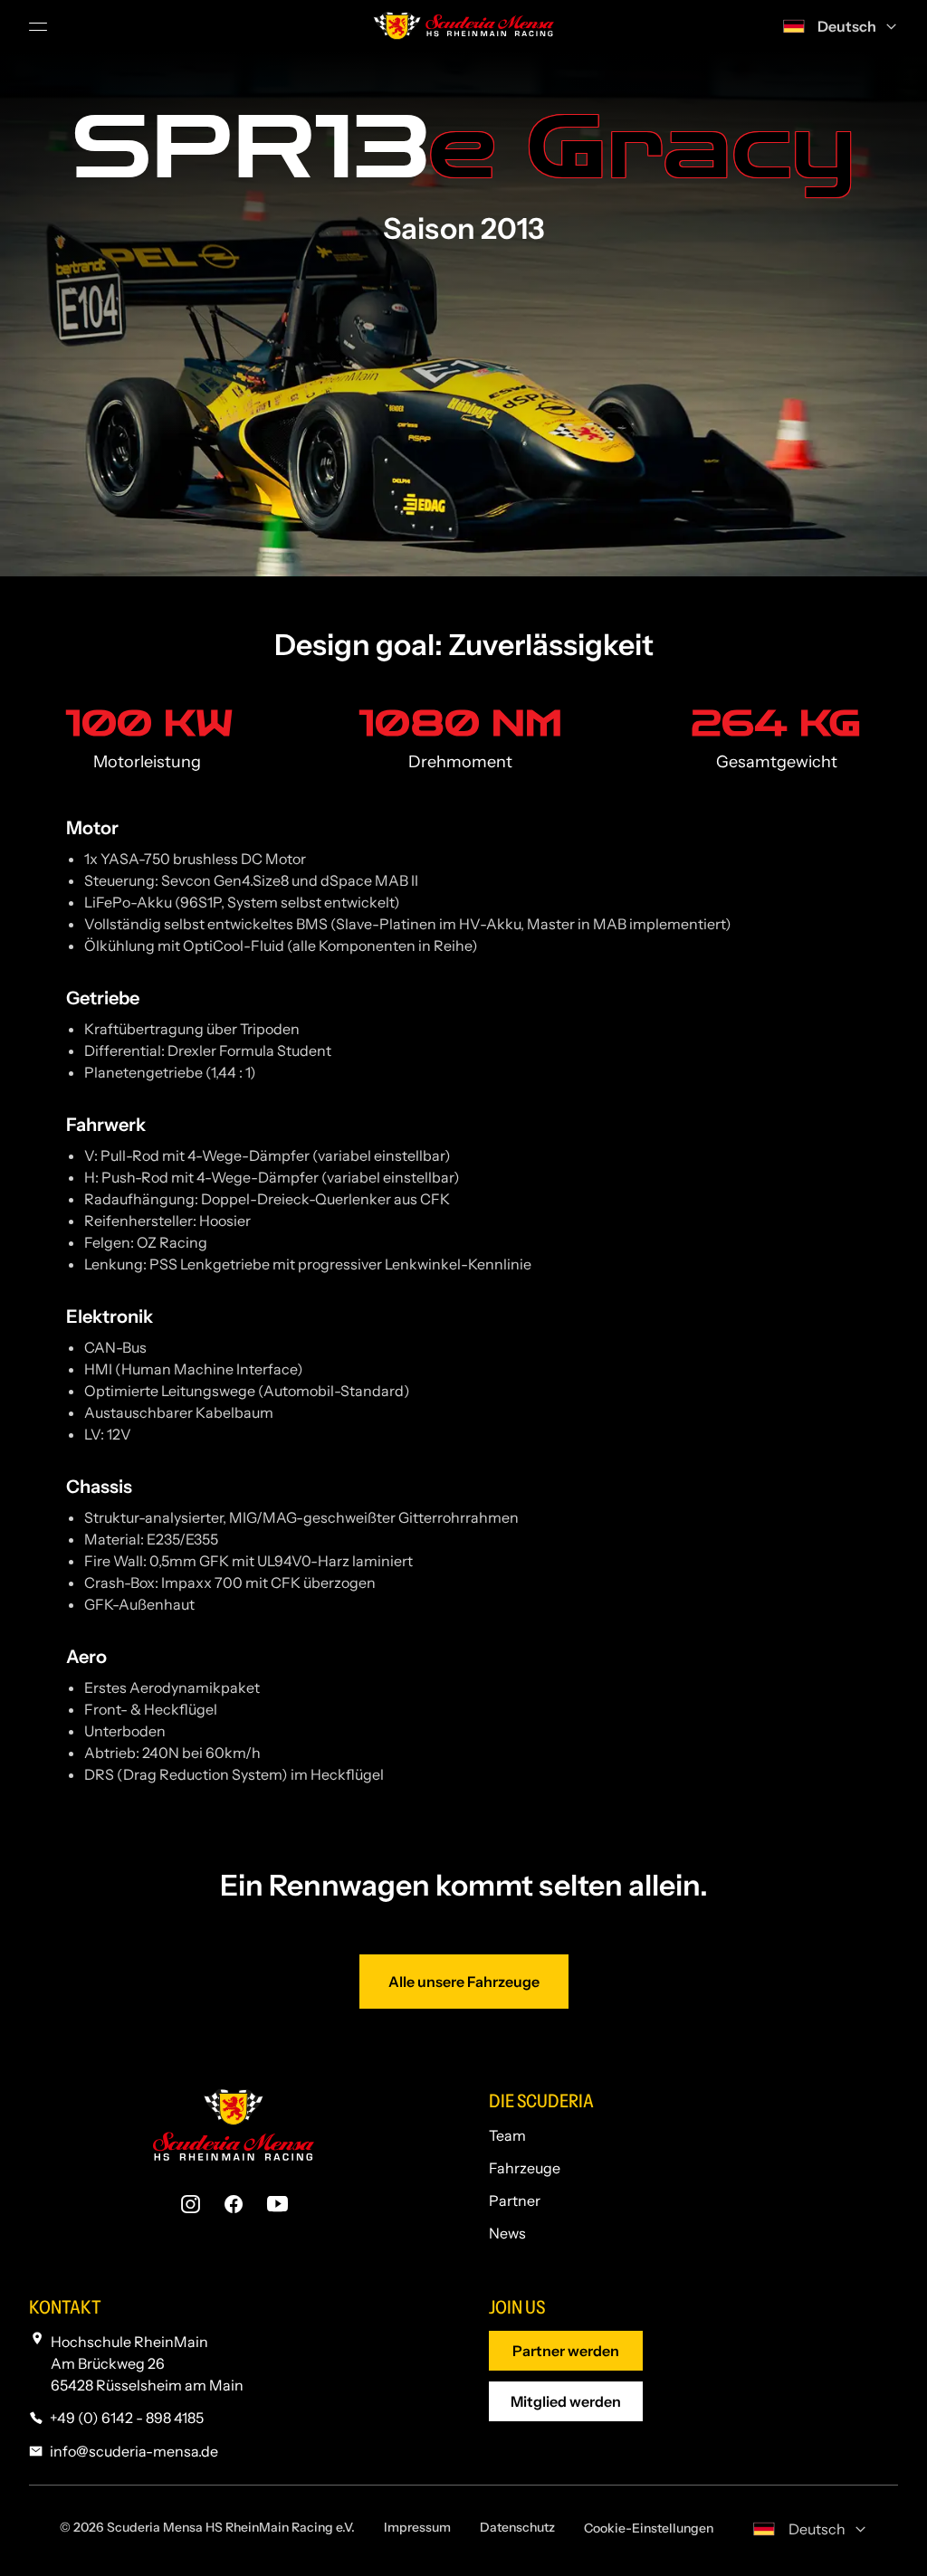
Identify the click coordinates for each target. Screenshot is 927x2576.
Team (507, 2135)
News (507, 2233)
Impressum (417, 2527)
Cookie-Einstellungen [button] (649, 2528)
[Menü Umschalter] (40, 26)
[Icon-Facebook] (234, 2204)
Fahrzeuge (525, 2168)
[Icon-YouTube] (277, 2204)
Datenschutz (517, 2527)
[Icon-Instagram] (190, 2204)
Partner (515, 2201)
